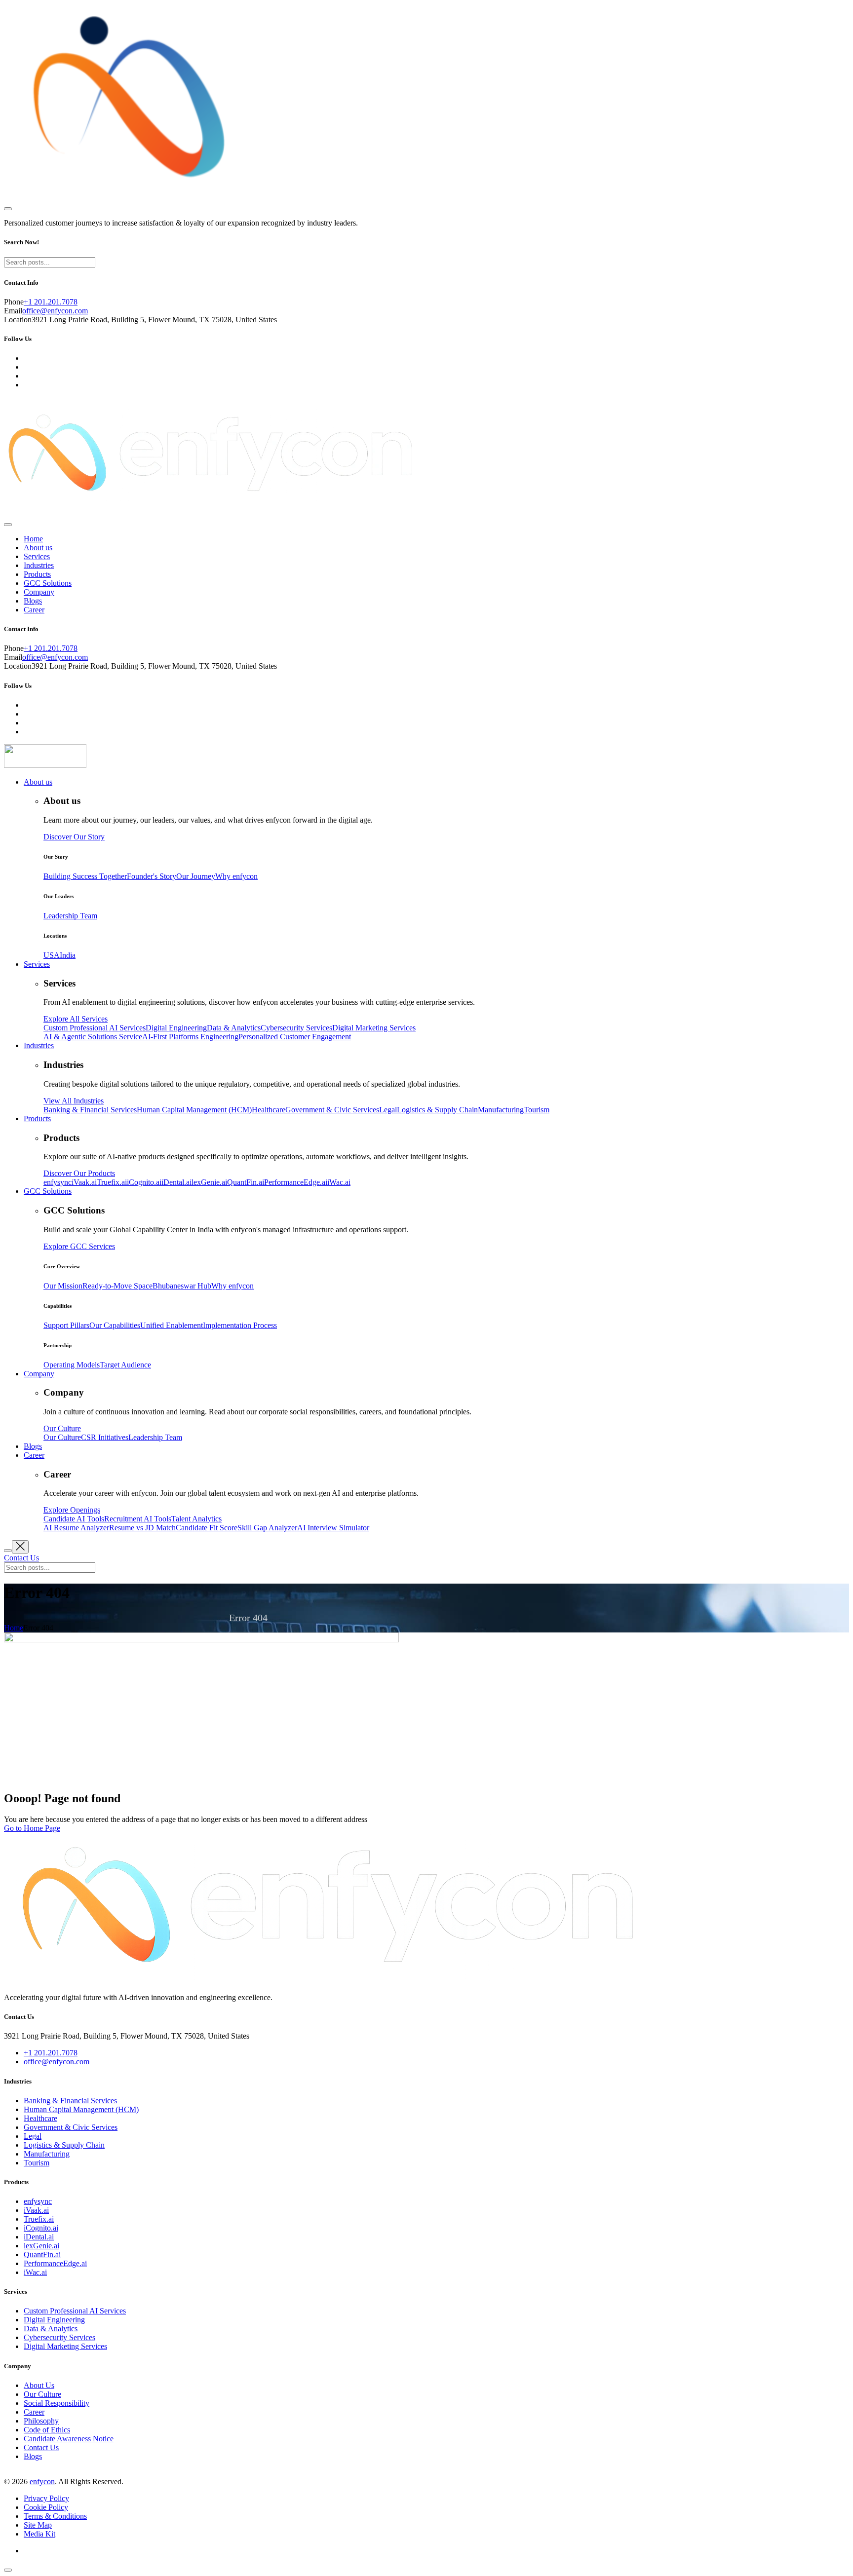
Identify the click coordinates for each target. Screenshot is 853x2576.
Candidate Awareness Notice (69, 2439)
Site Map (38, 2525)
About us (38, 548)
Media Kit (39, 2534)
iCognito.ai (41, 2228)
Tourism (37, 2163)
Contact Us (41, 2447)
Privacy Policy (46, 2498)
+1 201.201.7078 (51, 302)
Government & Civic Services (71, 2127)
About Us (39, 2385)
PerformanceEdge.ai (55, 2263)
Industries (39, 565)
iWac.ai (35, 2272)
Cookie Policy (46, 2507)
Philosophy (41, 2421)
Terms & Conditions (55, 2516)
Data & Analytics (51, 2329)
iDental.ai (39, 2237)
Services (37, 556)
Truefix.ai (39, 2219)
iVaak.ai (36, 2210)
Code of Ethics (47, 2430)
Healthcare (40, 2118)
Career (34, 610)
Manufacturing (47, 2154)
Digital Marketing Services (65, 2346)
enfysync (38, 2201)
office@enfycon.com (55, 311)
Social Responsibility (57, 2403)
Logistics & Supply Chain (64, 2145)
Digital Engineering (54, 2320)
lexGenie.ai (41, 2246)
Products (37, 574)
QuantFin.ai (42, 2254)
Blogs (33, 601)
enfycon (42, 2481)
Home (33, 539)
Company (39, 592)
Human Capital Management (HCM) (81, 2109)
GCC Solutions (48, 583)
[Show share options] (8, 2570)
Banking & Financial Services (70, 2101)
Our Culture (42, 2394)
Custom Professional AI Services (75, 2311)
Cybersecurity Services (59, 2337)
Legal (33, 2136)
